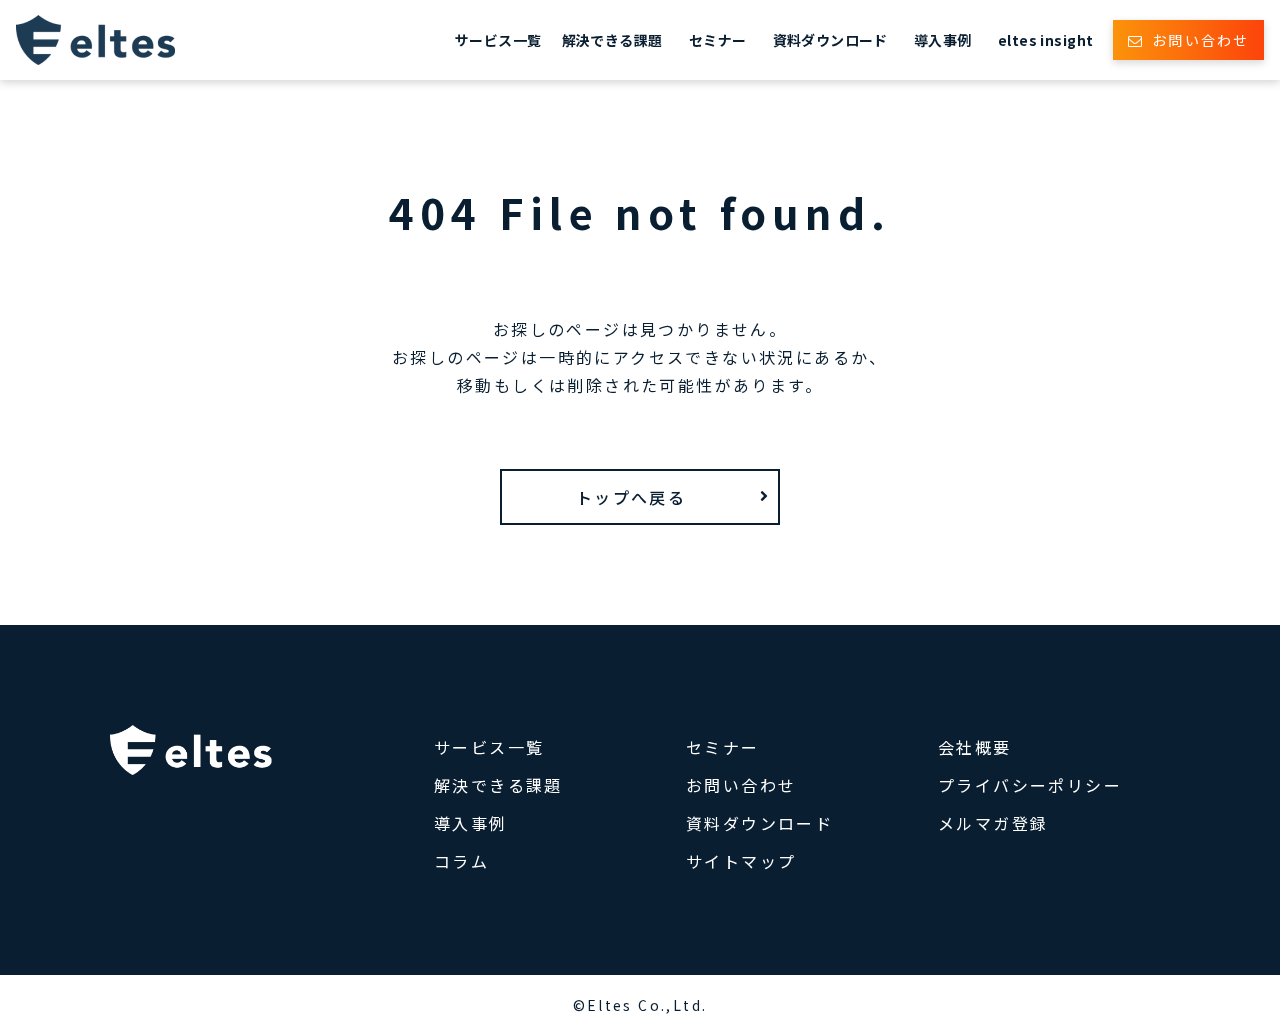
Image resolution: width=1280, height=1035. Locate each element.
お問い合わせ (1200, 40)
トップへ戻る (631, 497)
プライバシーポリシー (1030, 785)
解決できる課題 (612, 40)
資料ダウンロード (830, 40)
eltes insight (1045, 40)
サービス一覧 (498, 40)
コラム (461, 861)
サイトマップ (741, 861)
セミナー (718, 40)
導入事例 (943, 40)
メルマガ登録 (993, 823)
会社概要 (975, 747)
